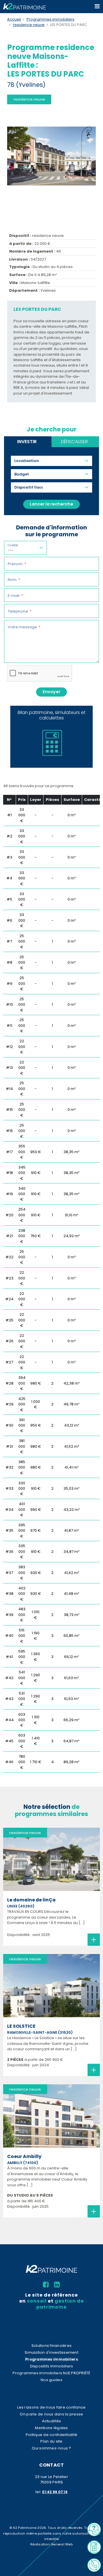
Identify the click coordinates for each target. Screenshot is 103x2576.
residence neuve (29, 25)
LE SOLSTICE (21, 2026)
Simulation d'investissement (51, 2352)
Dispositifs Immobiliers (52, 2366)
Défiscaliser (74, 442)
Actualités (52, 2421)
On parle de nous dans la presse (51, 2414)
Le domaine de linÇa (31, 1900)
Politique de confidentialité (51, 2435)
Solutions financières (51, 2346)
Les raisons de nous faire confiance (51, 2407)
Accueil (14, 19)
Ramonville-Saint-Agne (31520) (40, 2032)
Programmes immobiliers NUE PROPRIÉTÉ (51, 2373)
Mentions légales (51, 2428)
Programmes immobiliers (50, 19)
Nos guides (51, 2380)
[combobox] (29, 461)
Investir (27, 442)
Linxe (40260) (21, 1906)
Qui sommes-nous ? (51, 2448)
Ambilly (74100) (23, 2163)
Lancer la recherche (51, 504)
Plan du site (51, 2441)
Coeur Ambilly (24, 2156)
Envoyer (51, 692)
